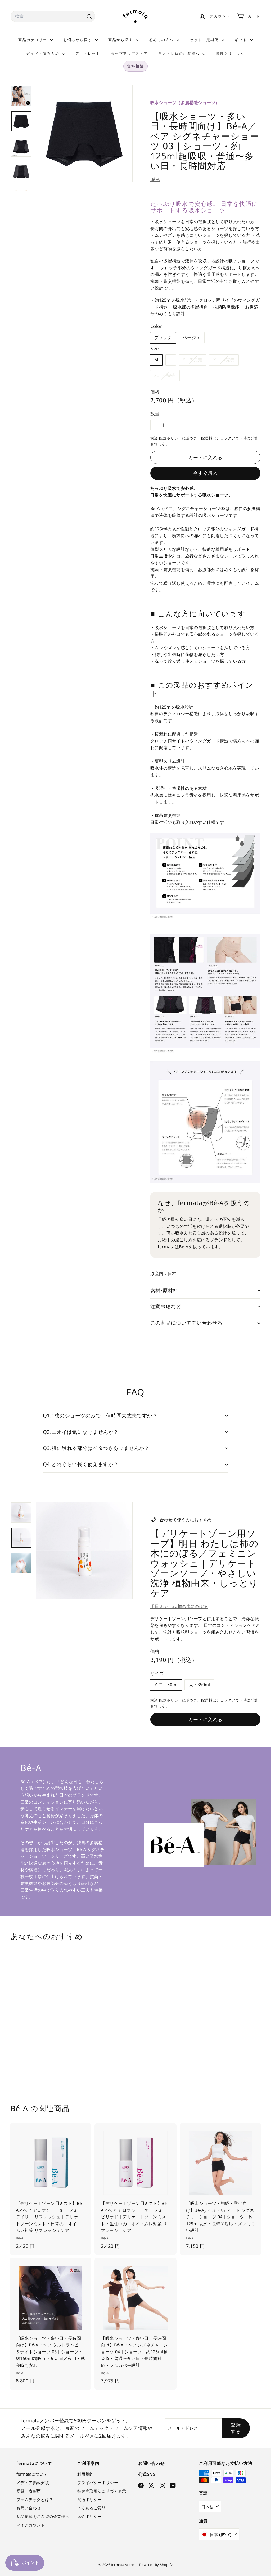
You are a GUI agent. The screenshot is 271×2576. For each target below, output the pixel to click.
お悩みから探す (78, 40)
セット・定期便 (205, 40)
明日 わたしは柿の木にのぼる (179, 1606)
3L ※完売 (167, 377)
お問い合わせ (29, 2508)
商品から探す (121, 40)
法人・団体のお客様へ (180, 54)
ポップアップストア (129, 54)
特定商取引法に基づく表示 (102, 2491)
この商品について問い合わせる (186, 1323)
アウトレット (88, 54)
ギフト (242, 40)
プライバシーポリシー (98, 2482)
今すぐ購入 (205, 473)
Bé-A (155, 179)
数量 (155, 414)
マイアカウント (31, 2525)
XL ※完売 (226, 361)
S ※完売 (195, 361)
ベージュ (192, 337)
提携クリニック (230, 54)
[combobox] (53, 16)
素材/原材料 (164, 1290)
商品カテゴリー (33, 40)
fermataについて (32, 2474)
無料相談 (135, 66)
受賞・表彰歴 (29, 2491)
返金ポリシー (89, 2516)
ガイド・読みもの (43, 54)
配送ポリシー (170, 438)
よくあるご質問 (92, 2508)
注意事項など (166, 1307)
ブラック (163, 337)
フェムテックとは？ (35, 2499)
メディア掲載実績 (33, 2482)
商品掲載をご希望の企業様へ (43, 2516)
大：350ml (199, 1685)
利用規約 (85, 2474)
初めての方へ (162, 40)
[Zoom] (84, 133)
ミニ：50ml (166, 1685)
